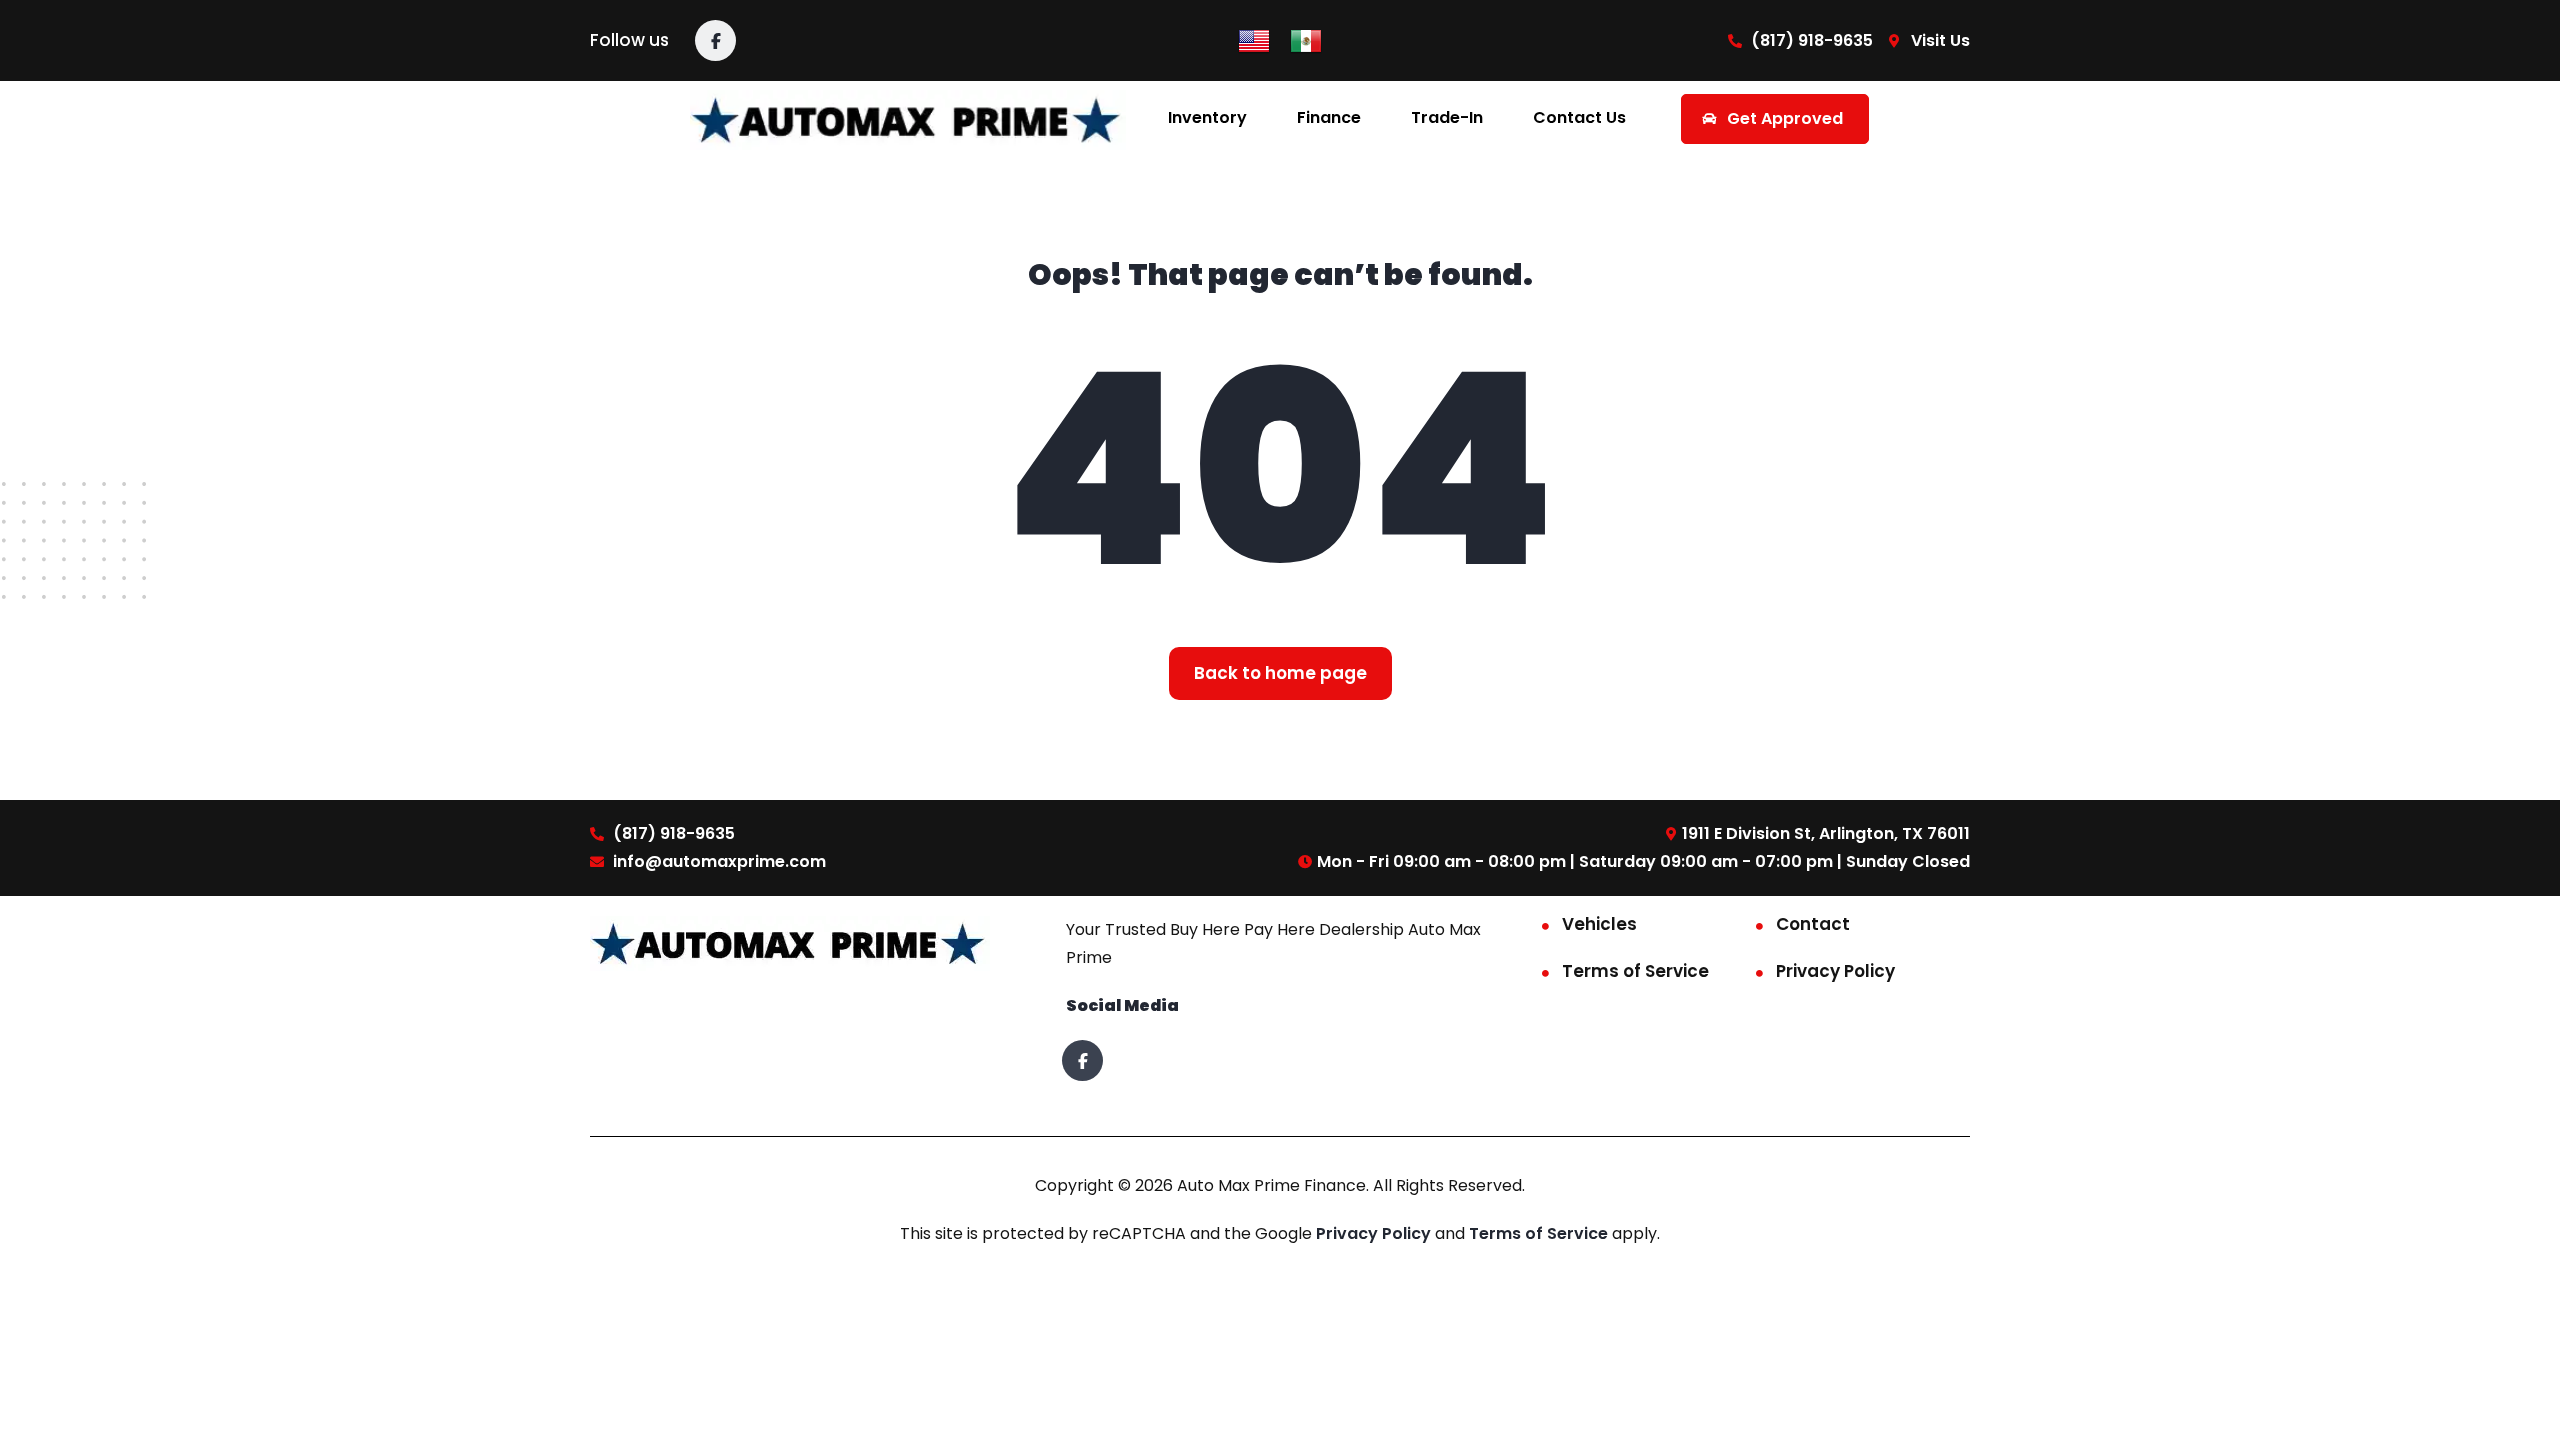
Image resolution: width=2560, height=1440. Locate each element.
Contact (1813, 924)
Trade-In (1447, 117)
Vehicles (1599, 924)
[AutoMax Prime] (908, 118)
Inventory (1207, 117)
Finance (1329, 117)
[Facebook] (715, 40)
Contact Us (1579, 117)
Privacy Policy (1835, 971)
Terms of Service (1635, 971)
